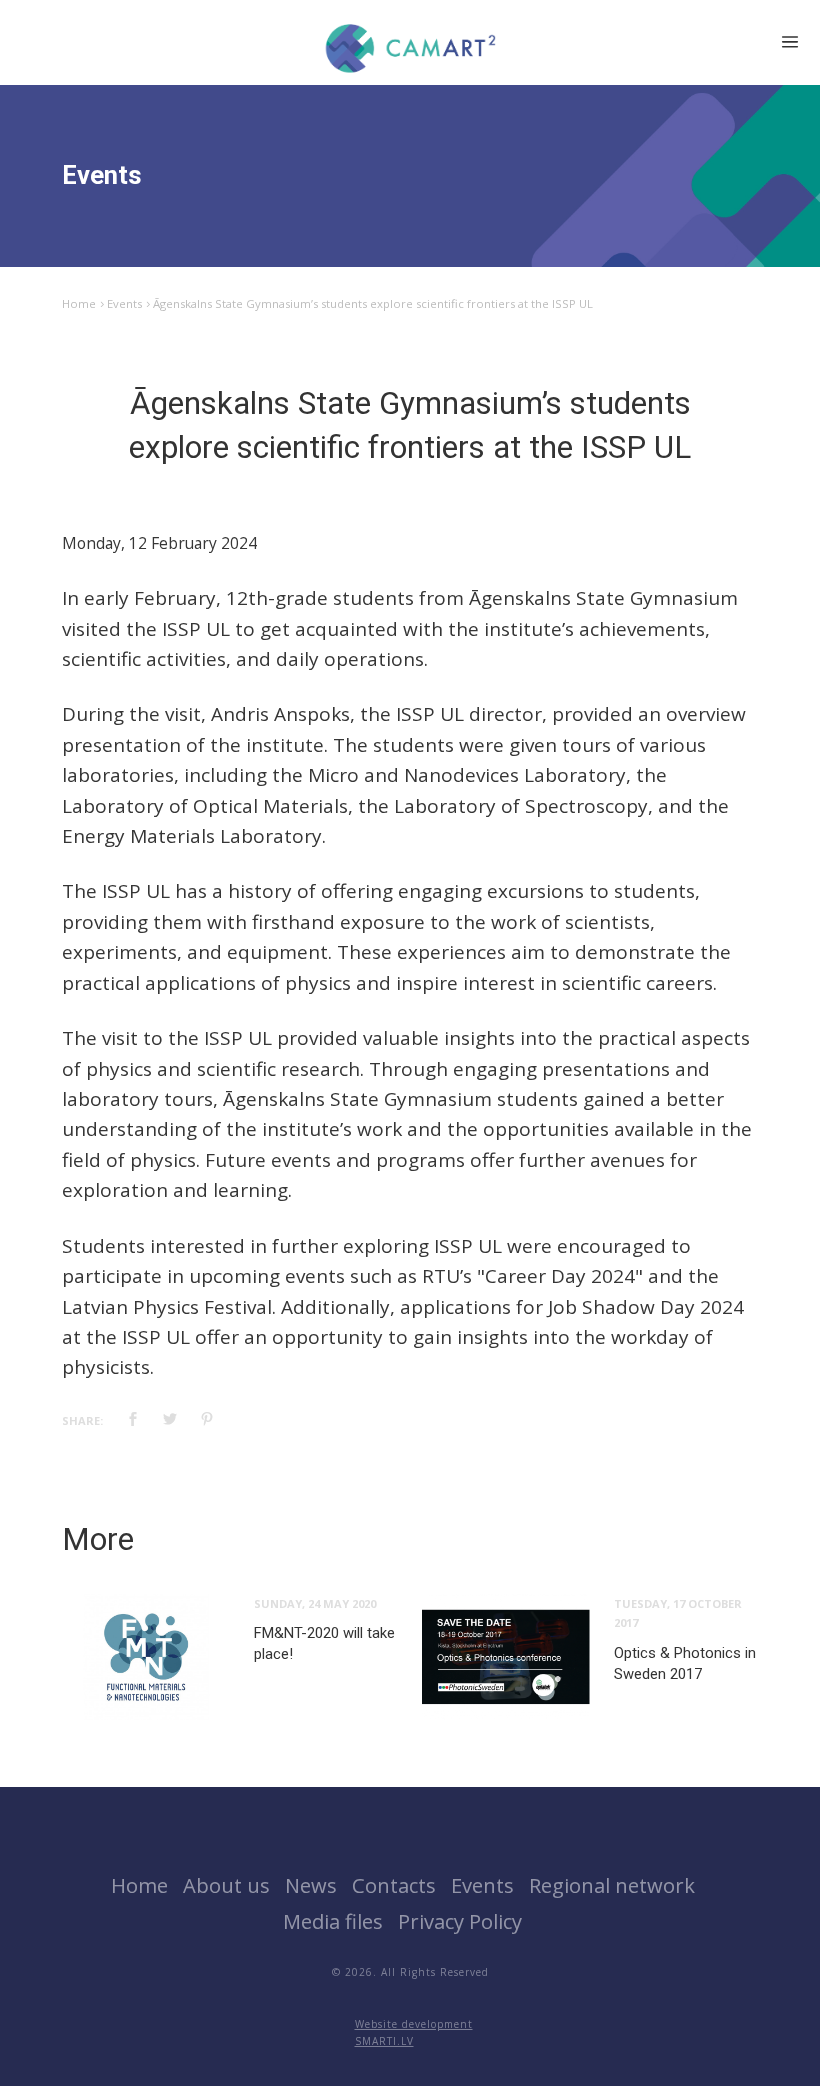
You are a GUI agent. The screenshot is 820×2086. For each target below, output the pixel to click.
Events (124, 303)
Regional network (612, 1885)
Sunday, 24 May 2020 (315, 1603)
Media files (333, 1921)
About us (226, 1885)
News (311, 1885)
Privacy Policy (460, 1921)
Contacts (394, 1885)
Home (79, 303)
